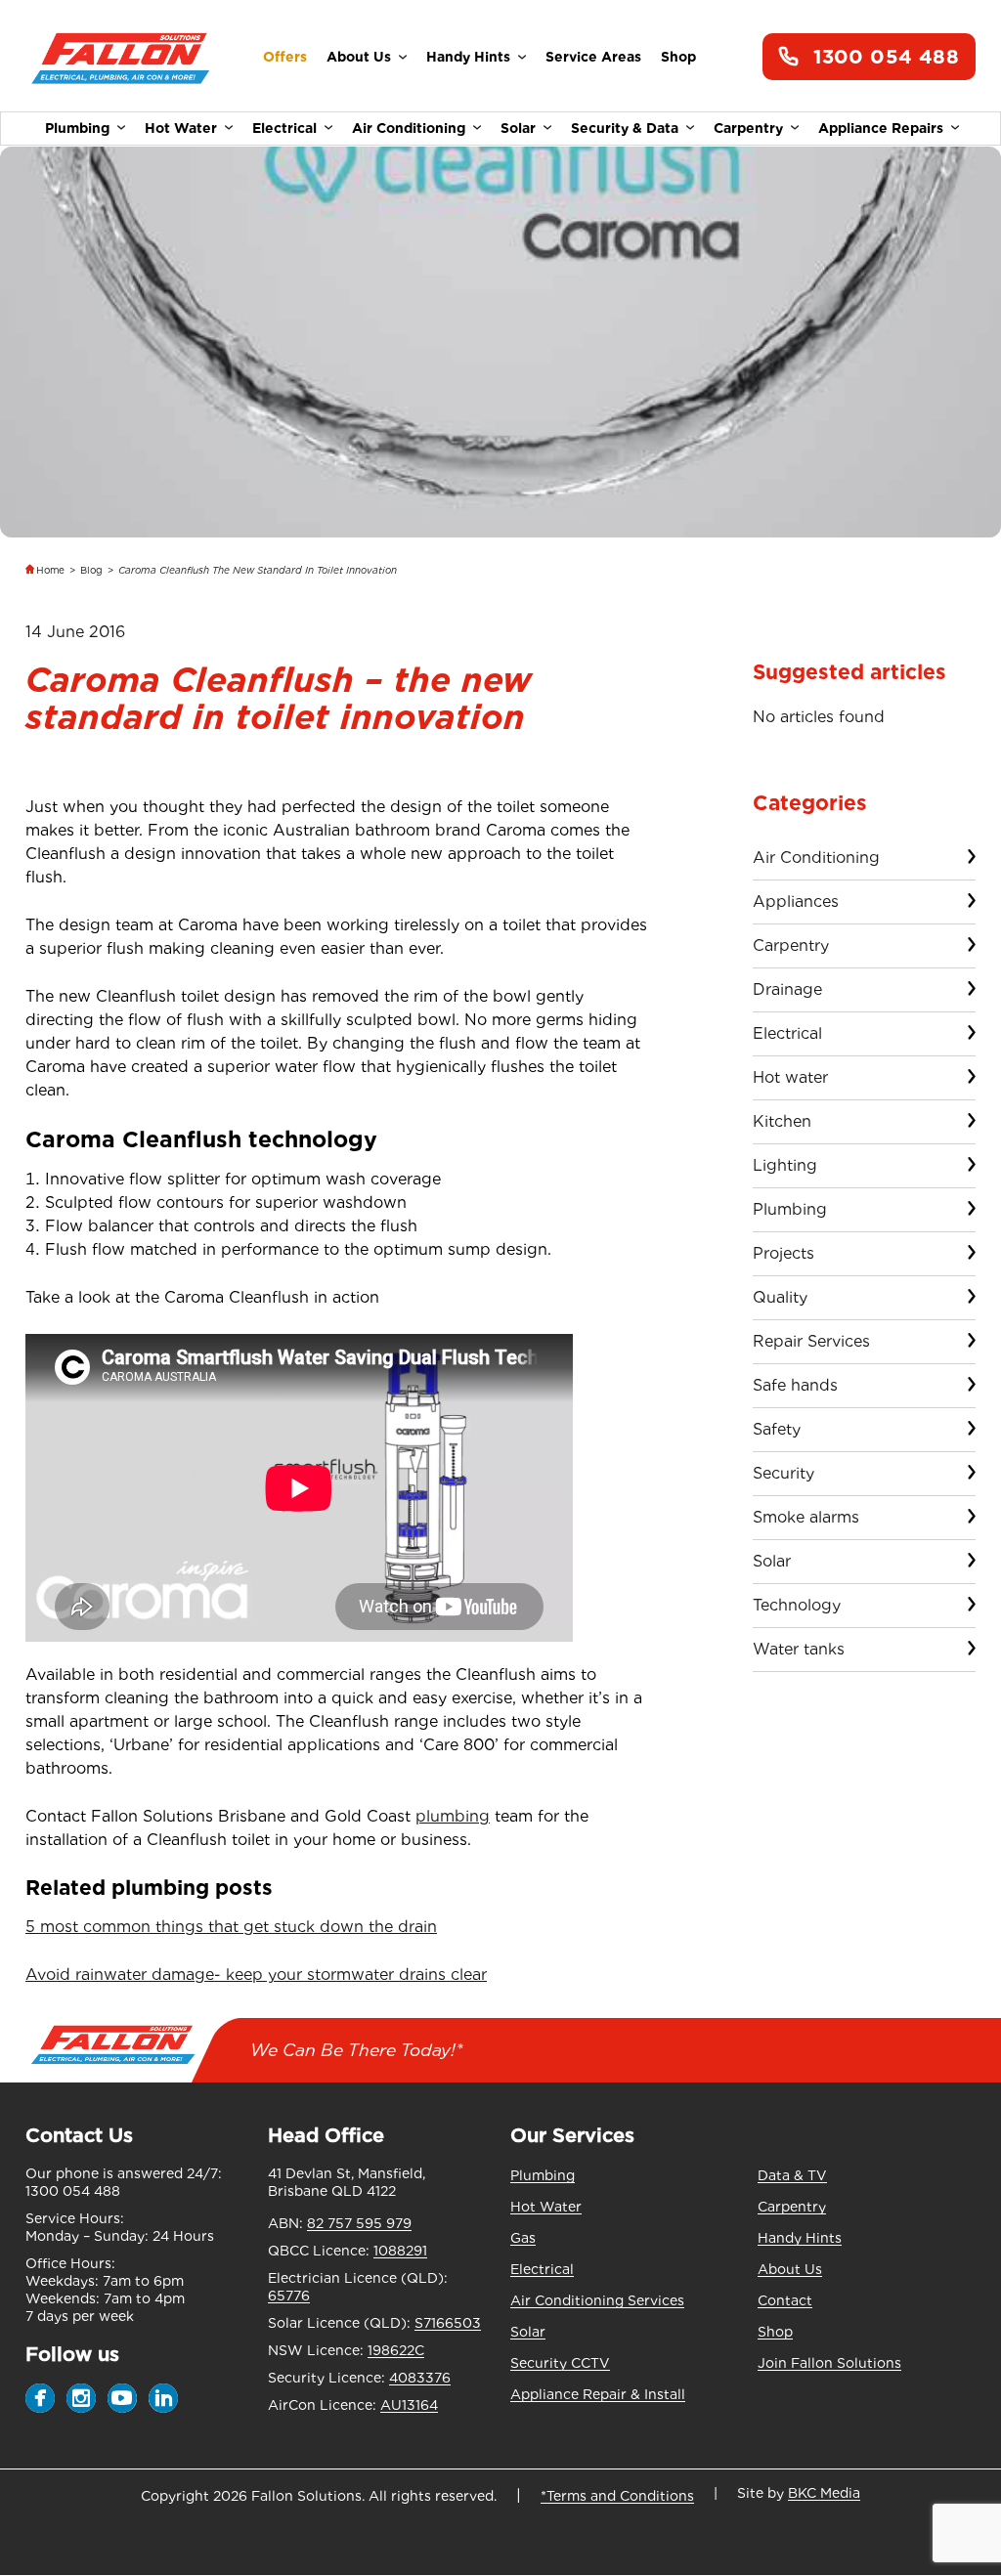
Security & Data (625, 128)
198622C (396, 2350)
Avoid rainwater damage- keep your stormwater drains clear (256, 1975)
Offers (285, 57)
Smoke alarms (806, 1517)
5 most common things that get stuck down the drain (231, 1927)
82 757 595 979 (359, 2223)
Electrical (284, 128)
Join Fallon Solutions (829, 2363)
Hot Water (181, 128)
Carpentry (748, 128)
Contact (785, 2300)
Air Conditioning (409, 128)
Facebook (40, 2398)
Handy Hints (468, 57)
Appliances (796, 902)
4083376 (420, 2378)
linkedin (163, 2398)
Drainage (787, 989)
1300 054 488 (886, 57)
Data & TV (792, 2175)
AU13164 (409, 2405)
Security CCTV (560, 2363)
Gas (523, 2238)
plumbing (453, 1816)
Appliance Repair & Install (598, 2394)
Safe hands (795, 1385)
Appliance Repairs (881, 128)
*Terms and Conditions (617, 2496)
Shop (678, 57)
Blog (91, 570)
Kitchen (782, 1121)
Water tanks (799, 1649)
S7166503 (448, 2323)
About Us (359, 57)
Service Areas (593, 57)
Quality (780, 1297)
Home (50, 570)
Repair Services (811, 1341)
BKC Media (824, 2493)
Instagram (81, 2398)
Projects (783, 1253)
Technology (797, 1605)
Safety (777, 1429)
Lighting (785, 1165)
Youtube (122, 2398)
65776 (289, 2296)
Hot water (790, 1077)
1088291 (400, 2251)
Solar (518, 128)
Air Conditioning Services (597, 2300)
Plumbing (77, 128)
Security (783, 1473)
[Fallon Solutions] (121, 57)
